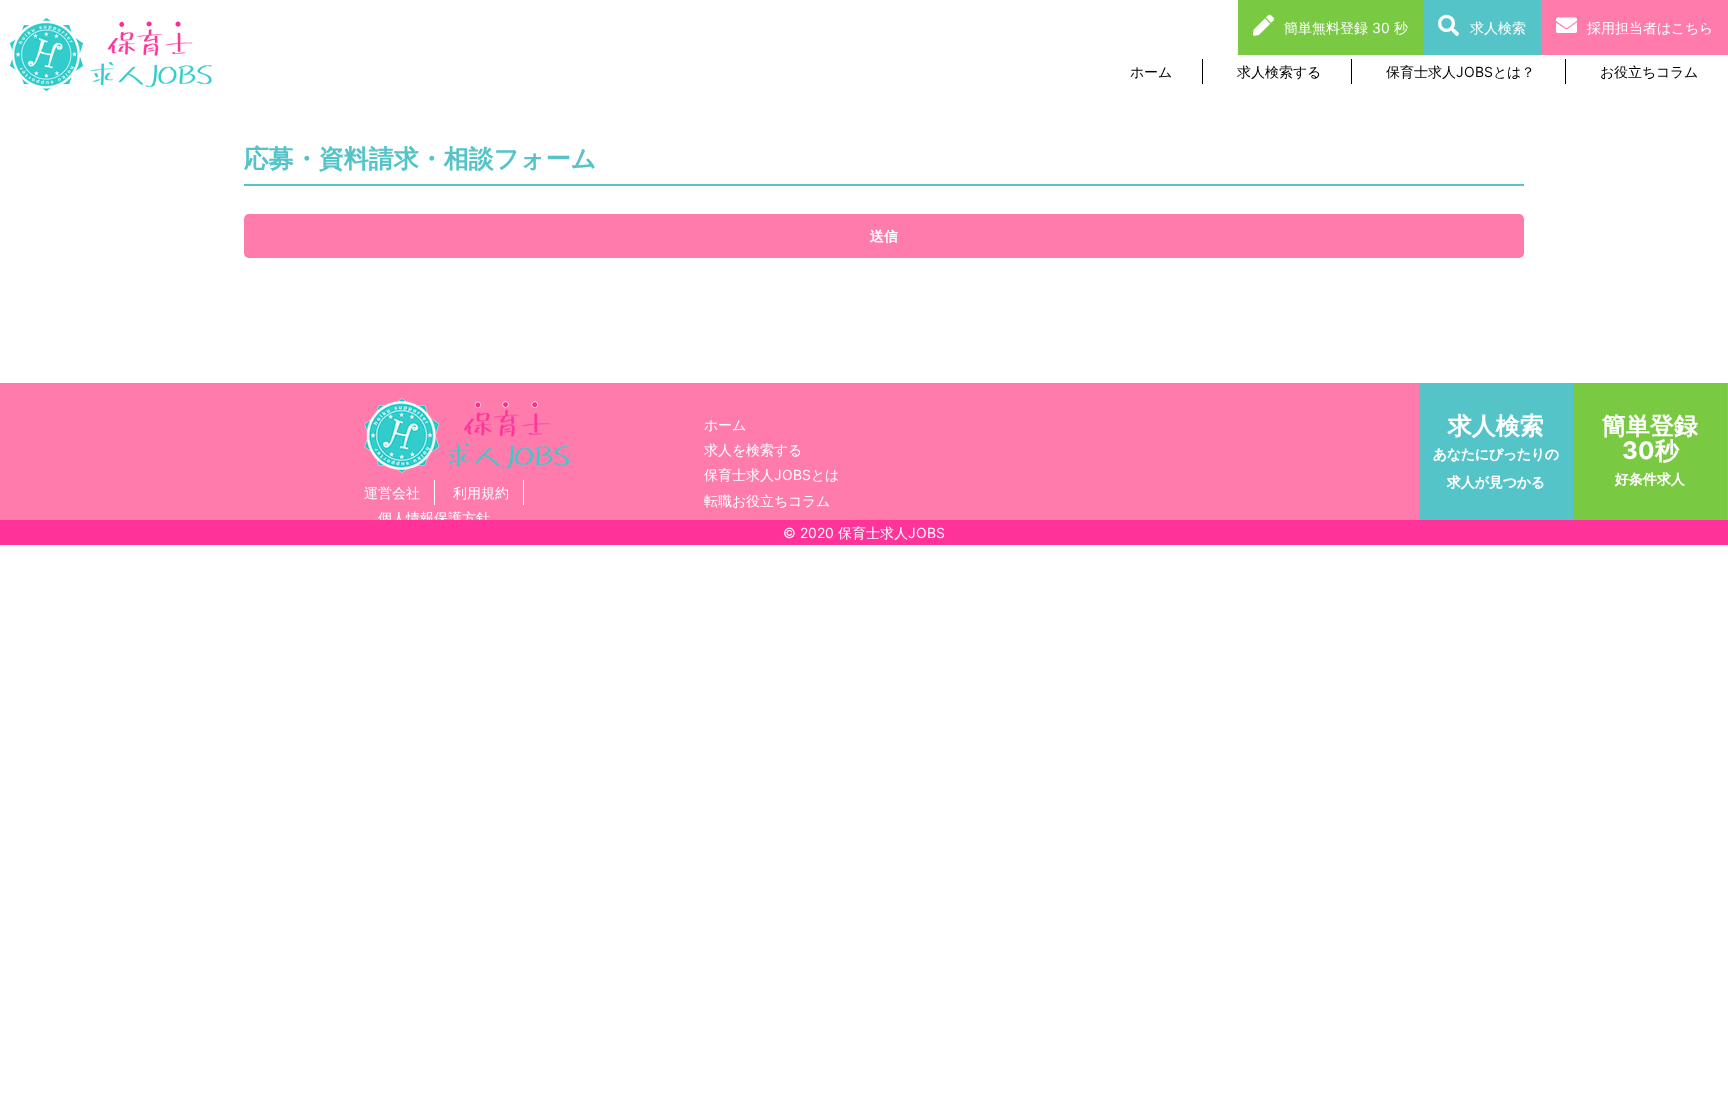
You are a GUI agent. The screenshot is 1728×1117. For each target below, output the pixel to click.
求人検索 (1498, 27)
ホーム (1151, 71)
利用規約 (481, 492)
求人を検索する (753, 449)
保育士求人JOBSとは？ (1460, 71)
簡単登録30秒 (1650, 449)
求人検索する (1279, 71)
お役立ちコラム (1649, 71)
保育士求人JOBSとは (771, 474)
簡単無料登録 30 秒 (1346, 27)
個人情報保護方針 (434, 517)
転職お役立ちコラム (767, 500)
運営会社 (392, 492)
